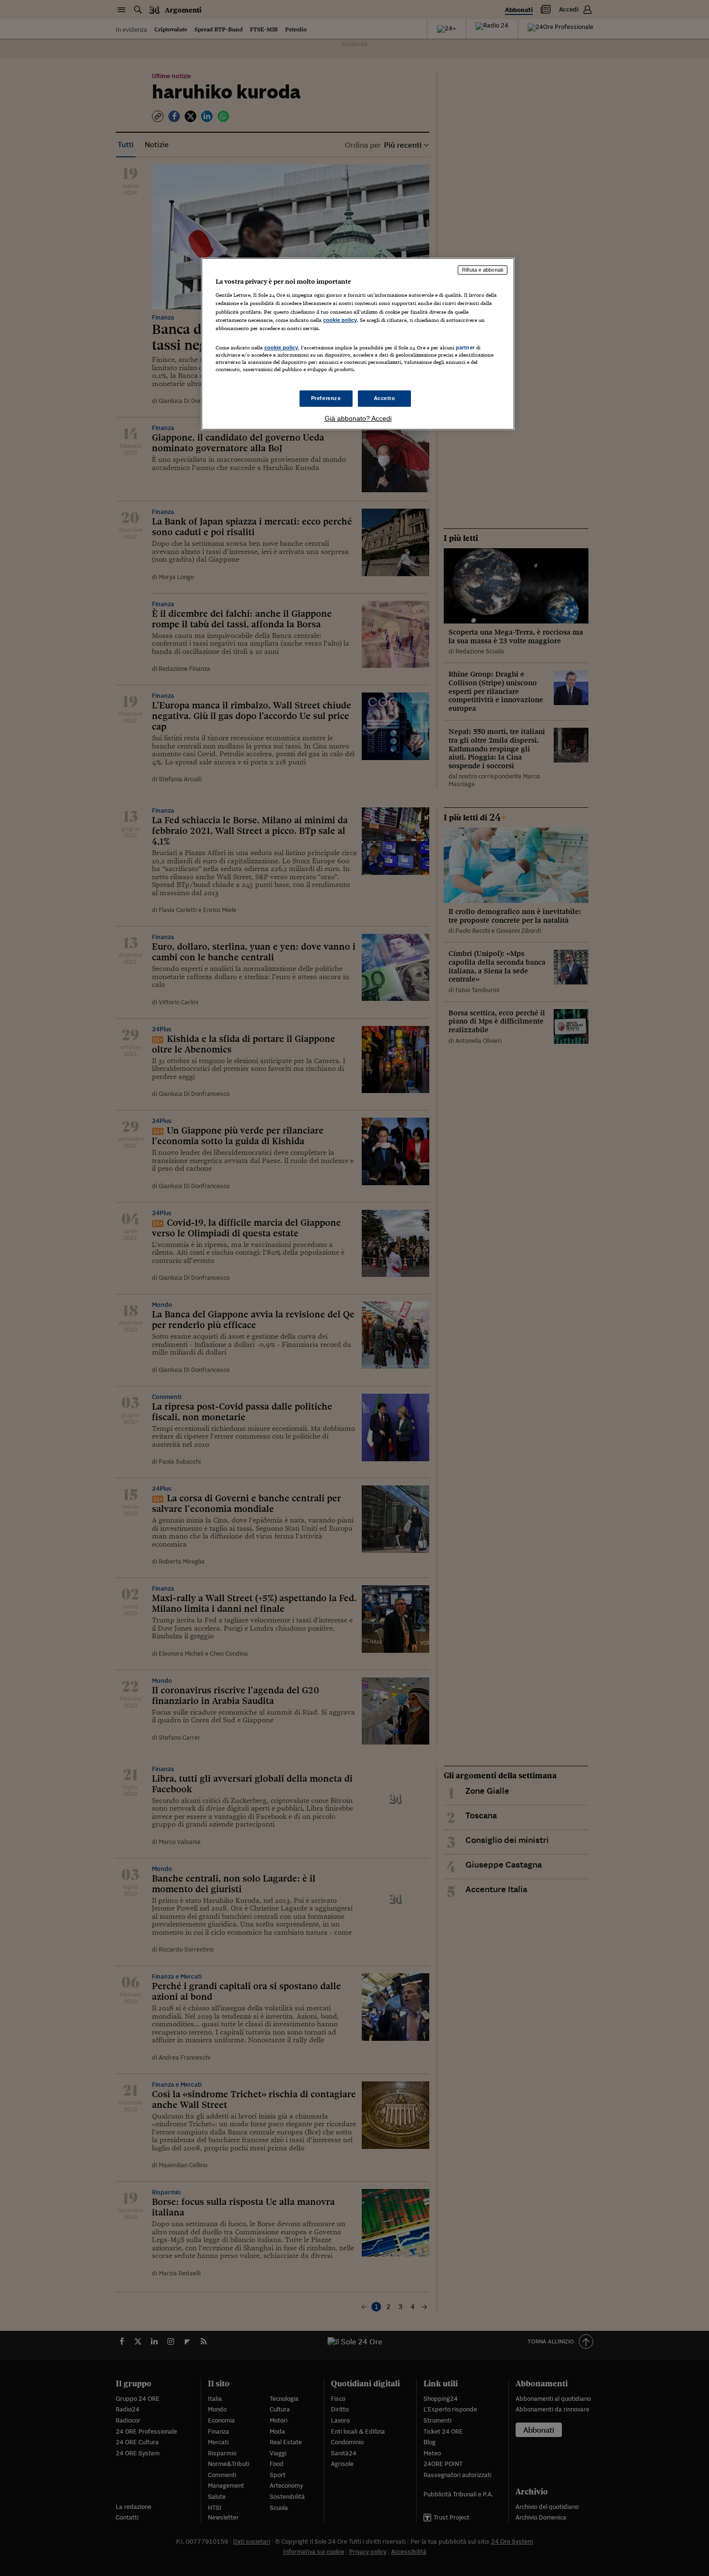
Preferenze (326, 398)
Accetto (385, 398)
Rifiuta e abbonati (483, 270)
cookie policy (340, 320)
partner (465, 347)
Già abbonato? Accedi (358, 418)
